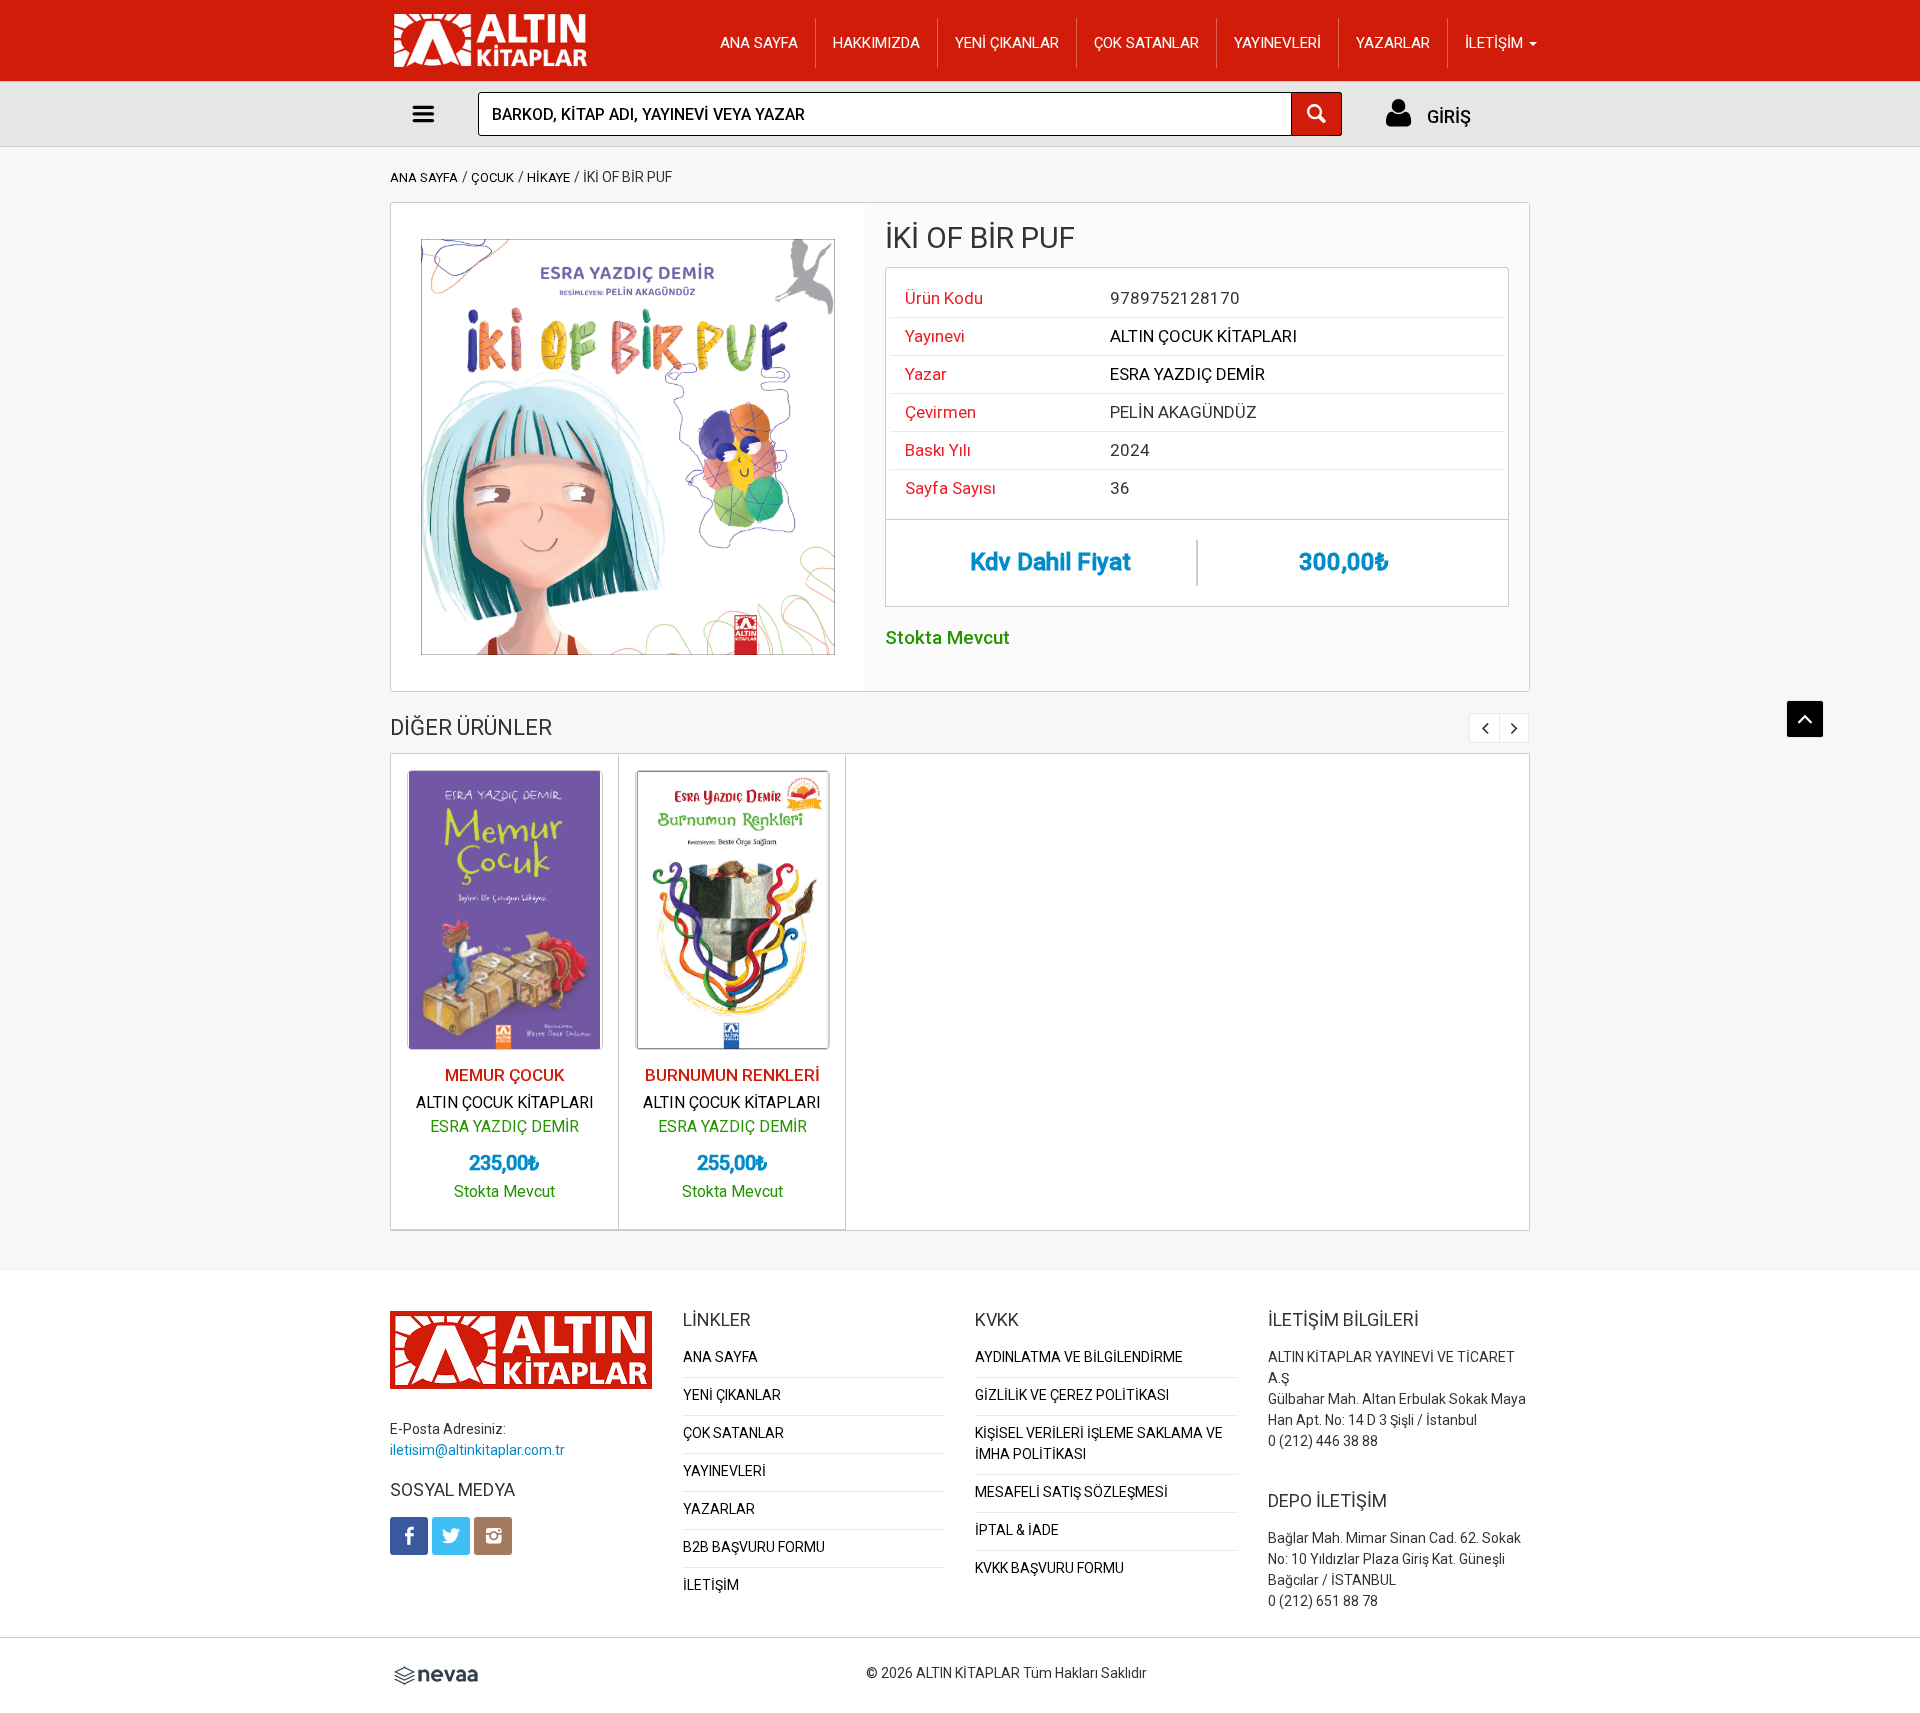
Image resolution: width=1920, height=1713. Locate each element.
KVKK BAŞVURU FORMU (1049, 1568)
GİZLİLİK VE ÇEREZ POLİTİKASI (1072, 1395)
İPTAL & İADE (1017, 1530)
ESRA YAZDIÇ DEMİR (1187, 374)
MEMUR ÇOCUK (504, 1075)
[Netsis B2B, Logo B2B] (436, 1673)
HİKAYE (548, 177)
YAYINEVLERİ (1277, 43)
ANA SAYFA (759, 43)
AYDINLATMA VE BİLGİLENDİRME (1079, 1357)
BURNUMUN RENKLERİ (732, 1075)
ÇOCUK (492, 177)
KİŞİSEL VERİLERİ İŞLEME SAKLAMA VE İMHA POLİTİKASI (1099, 1443)
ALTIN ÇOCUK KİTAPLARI (1203, 336)
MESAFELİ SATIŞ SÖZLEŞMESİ (1071, 1492)
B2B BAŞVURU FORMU (754, 1547)
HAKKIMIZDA (876, 43)
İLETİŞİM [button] (1496, 43)
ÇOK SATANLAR (1146, 43)
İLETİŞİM (711, 1585)
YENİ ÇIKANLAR (1007, 43)
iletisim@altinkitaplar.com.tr (477, 1450)
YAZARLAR (1393, 43)
